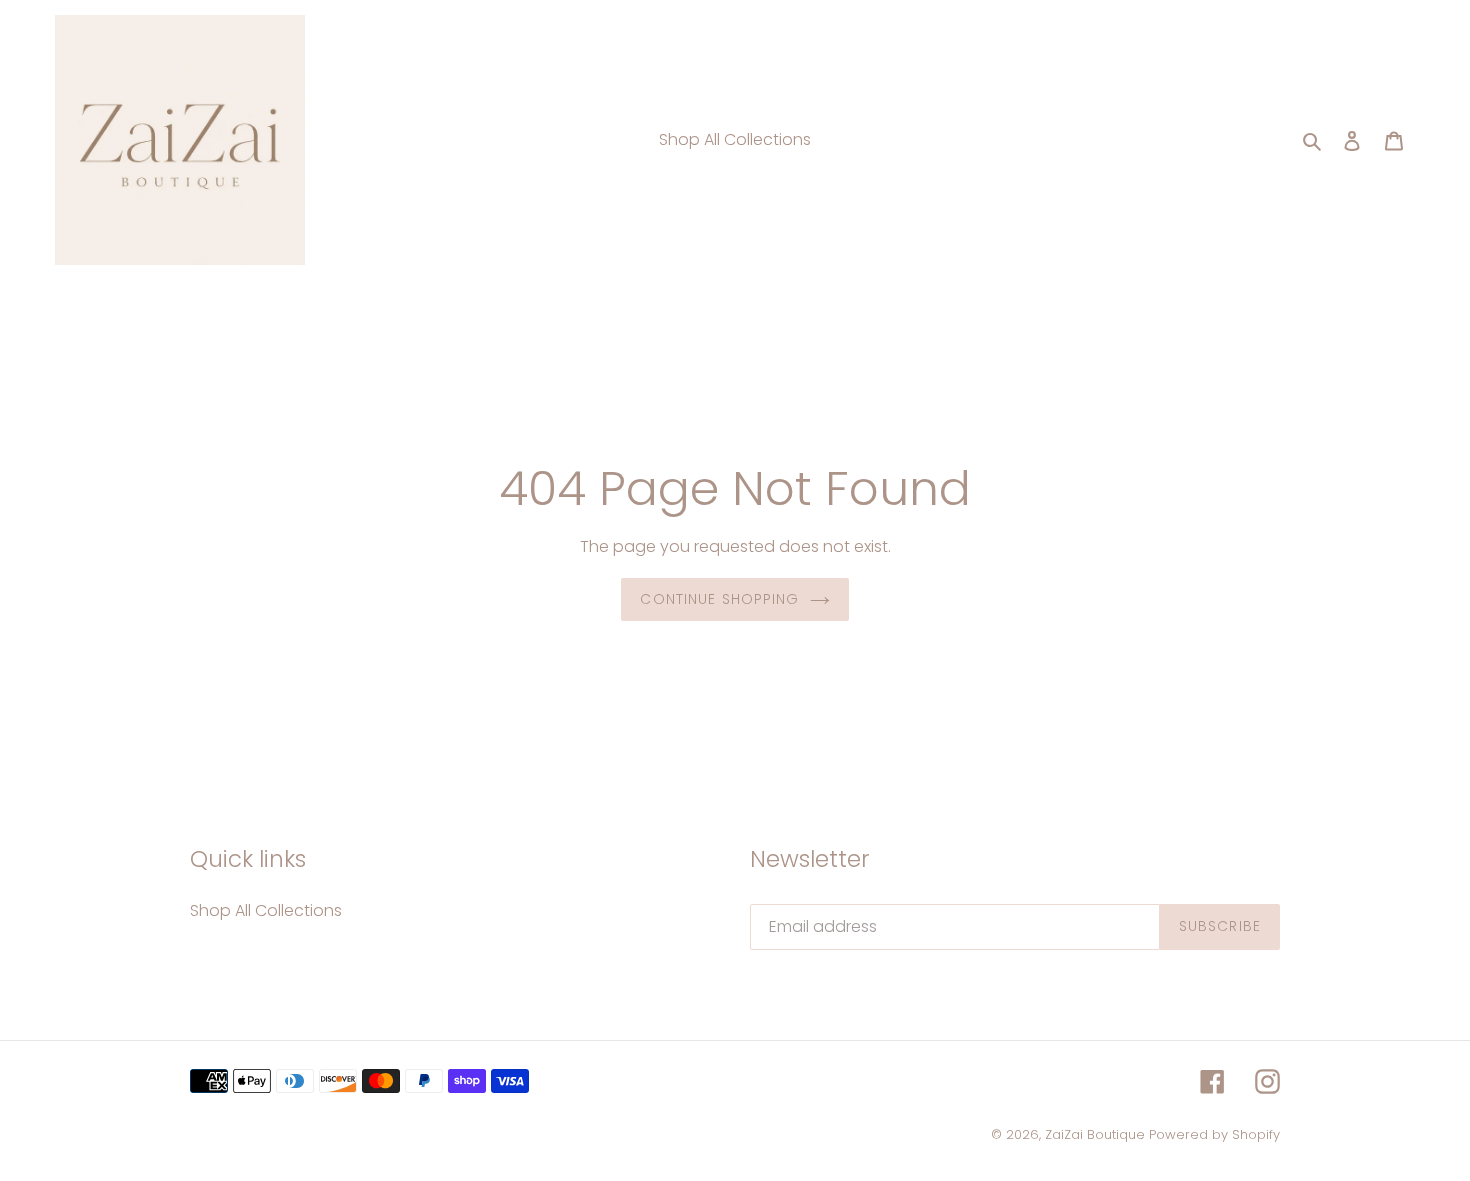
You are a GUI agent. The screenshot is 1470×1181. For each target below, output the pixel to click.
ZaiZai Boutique (1095, 1134)
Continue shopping (719, 599)
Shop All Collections (266, 910)
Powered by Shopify (1214, 1134)
